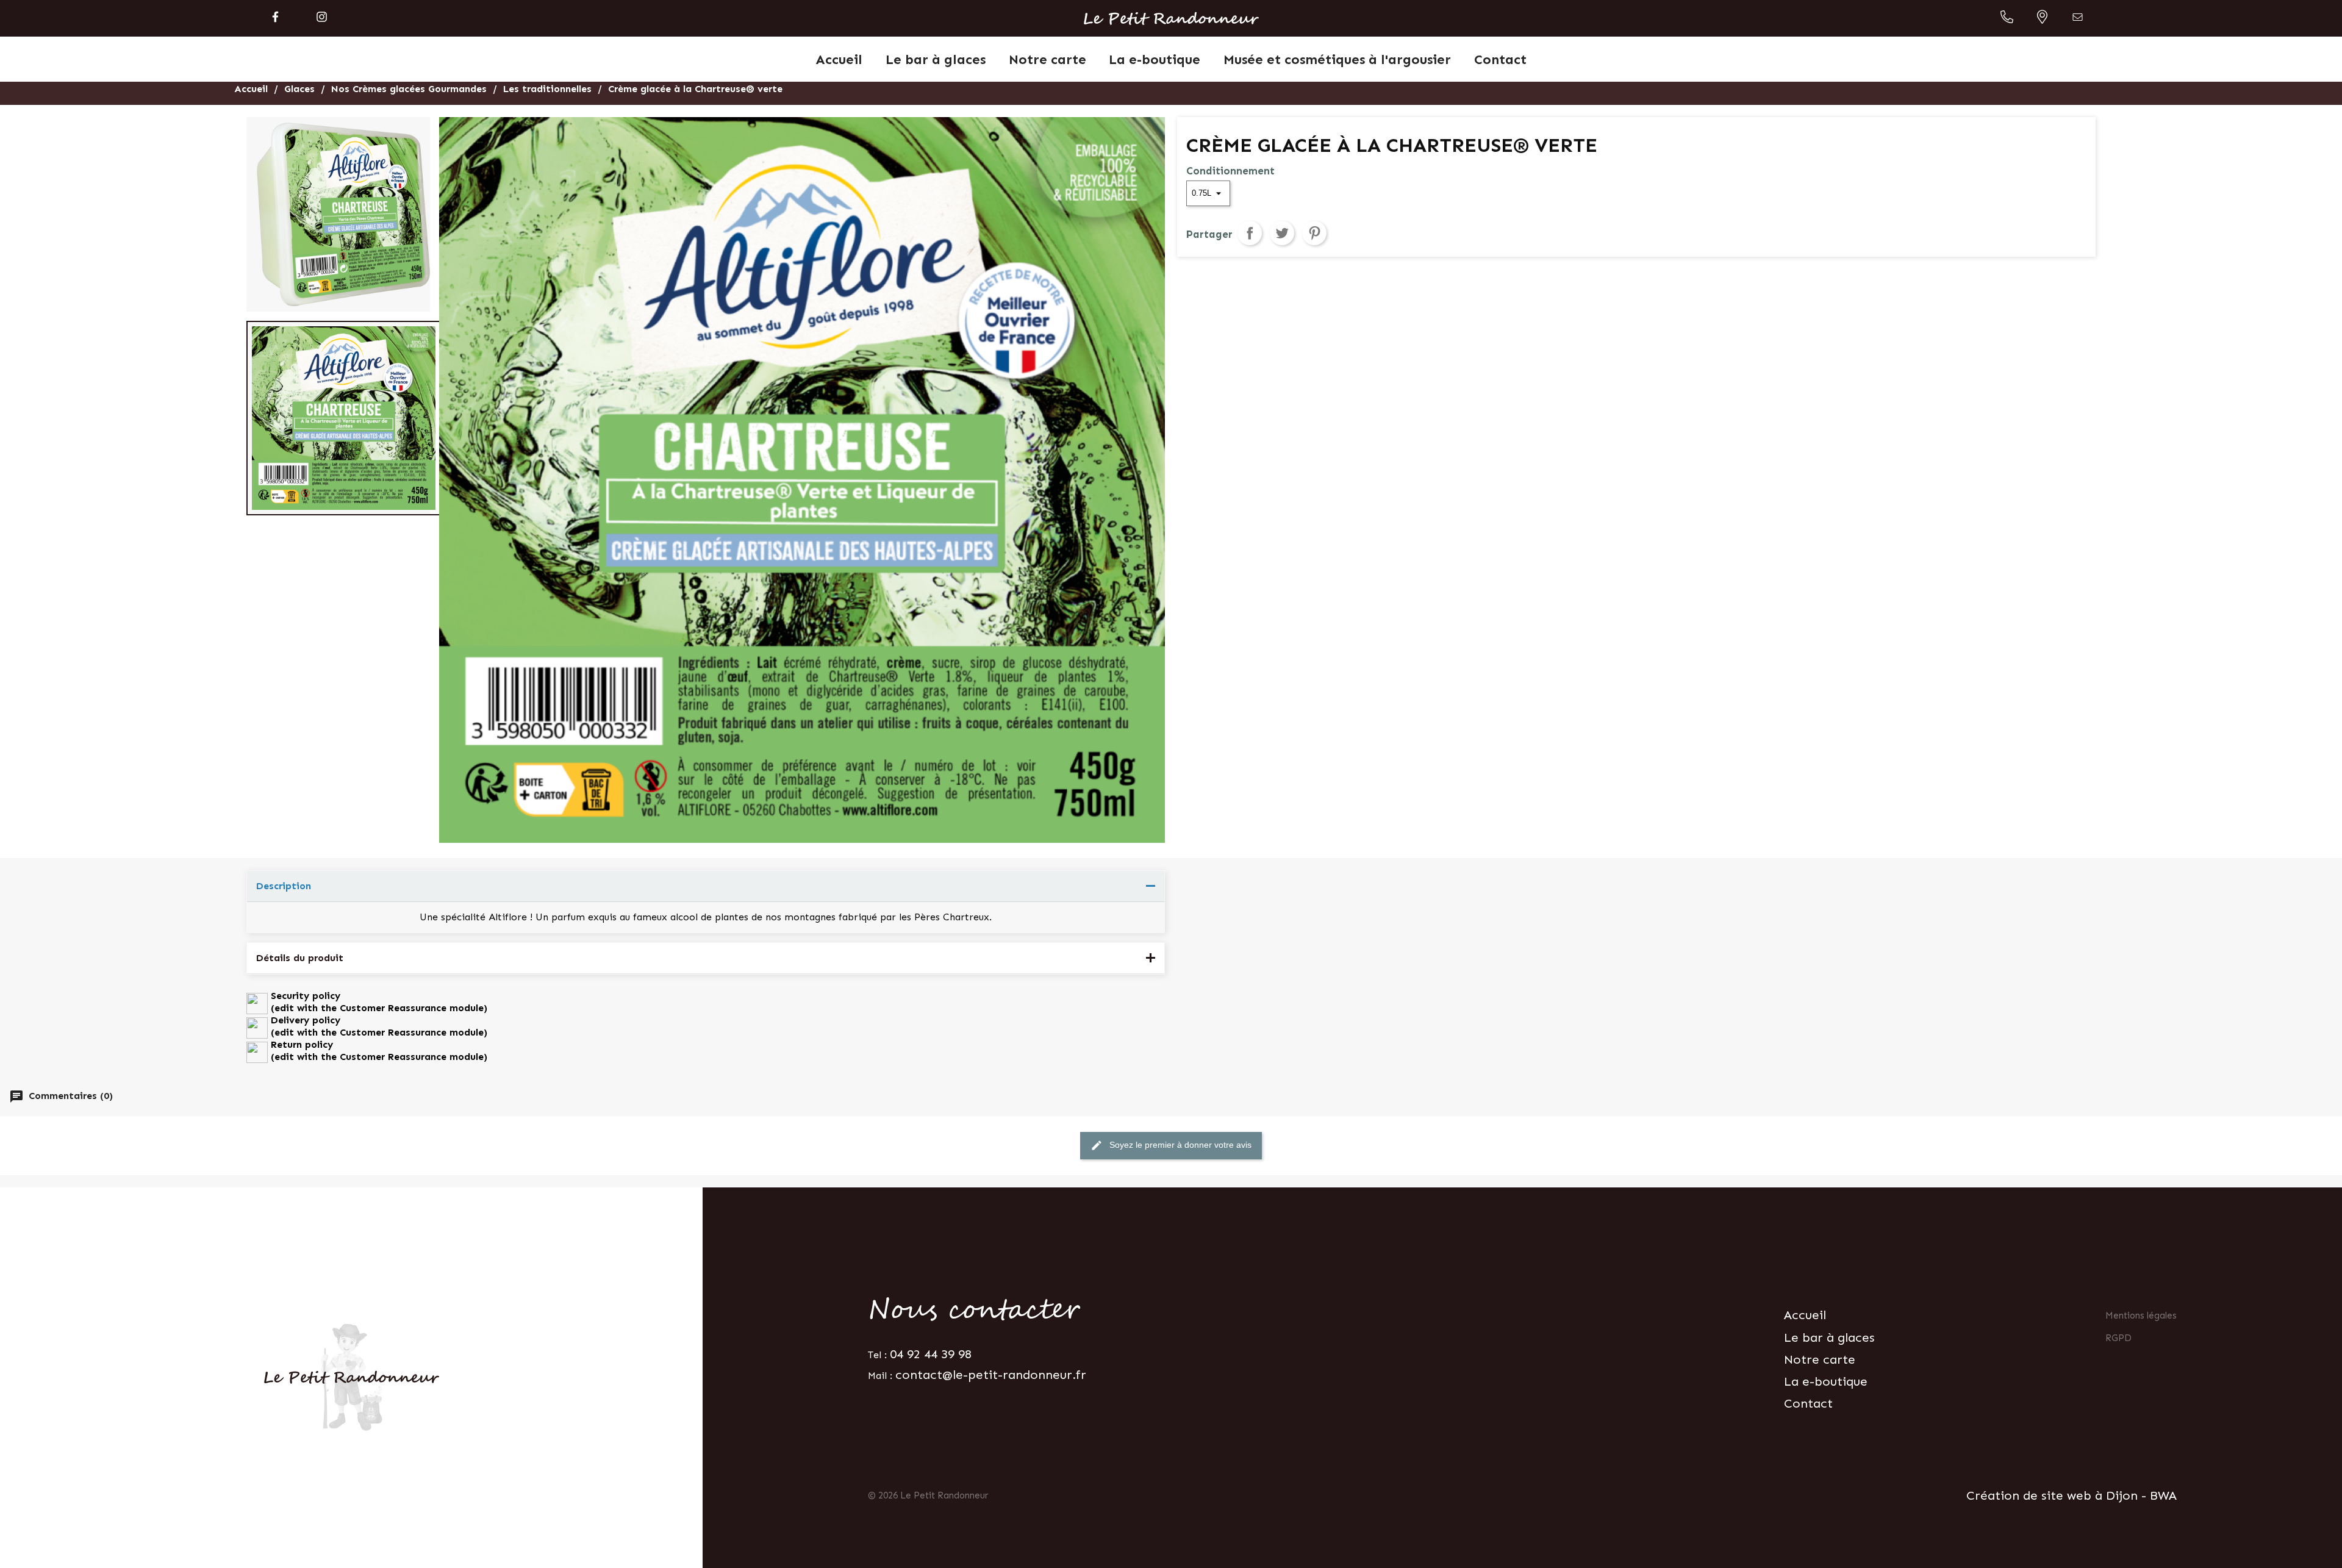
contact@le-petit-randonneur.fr (991, 1375)
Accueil (1805, 1315)
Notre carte (1820, 1359)
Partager (1250, 233)
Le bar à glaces (1829, 1337)
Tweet (1282, 233)
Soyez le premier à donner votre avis (1171, 1145)
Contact (1808, 1403)
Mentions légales (2141, 1316)
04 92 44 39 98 (931, 1354)
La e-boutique (1826, 1381)
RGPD (2118, 1338)
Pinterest (1314, 233)
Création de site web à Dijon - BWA (2072, 1495)
